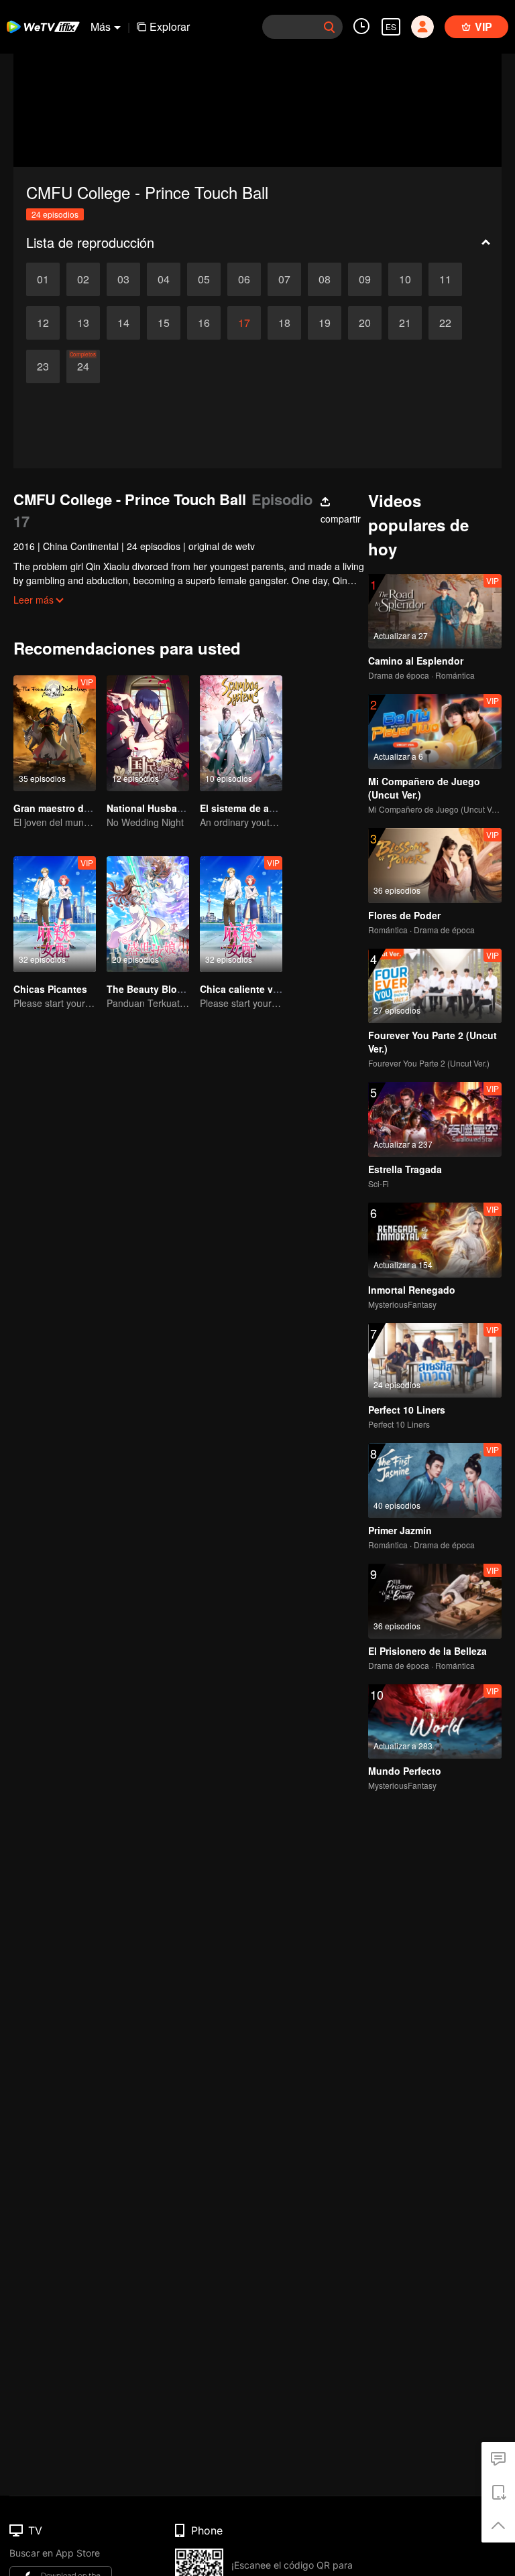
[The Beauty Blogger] (148, 914)
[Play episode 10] (405, 279)
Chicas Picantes (50, 989)
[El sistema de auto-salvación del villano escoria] (241, 733)
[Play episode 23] (43, 366)
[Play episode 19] (325, 323)
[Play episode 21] (405, 323)
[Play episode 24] (83, 366)
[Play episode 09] (365, 279)
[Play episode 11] (445, 279)
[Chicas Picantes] (55, 914)
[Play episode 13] (83, 323)
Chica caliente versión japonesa (273, 989)
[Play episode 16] (204, 323)
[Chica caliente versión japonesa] (241, 914)
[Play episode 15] (164, 323)
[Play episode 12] (43, 323)
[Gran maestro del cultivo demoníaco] (55, 733)
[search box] (329, 27)
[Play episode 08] (325, 279)
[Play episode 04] (164, 279)
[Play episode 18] (284, 323)
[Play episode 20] (365, 323)
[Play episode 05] (204, 279)
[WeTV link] (44, 27)
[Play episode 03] (123, 279)
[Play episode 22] (445, 323)
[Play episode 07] (284, 279)
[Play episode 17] (244, 323)
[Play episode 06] (244, 279)
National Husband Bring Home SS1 (186, 808)
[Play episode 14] (123, 323)
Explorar (170, 26)
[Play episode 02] (83, 279)
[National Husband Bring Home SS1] (148, 733)
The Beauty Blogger (152, 989)
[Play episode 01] (43, 279)
